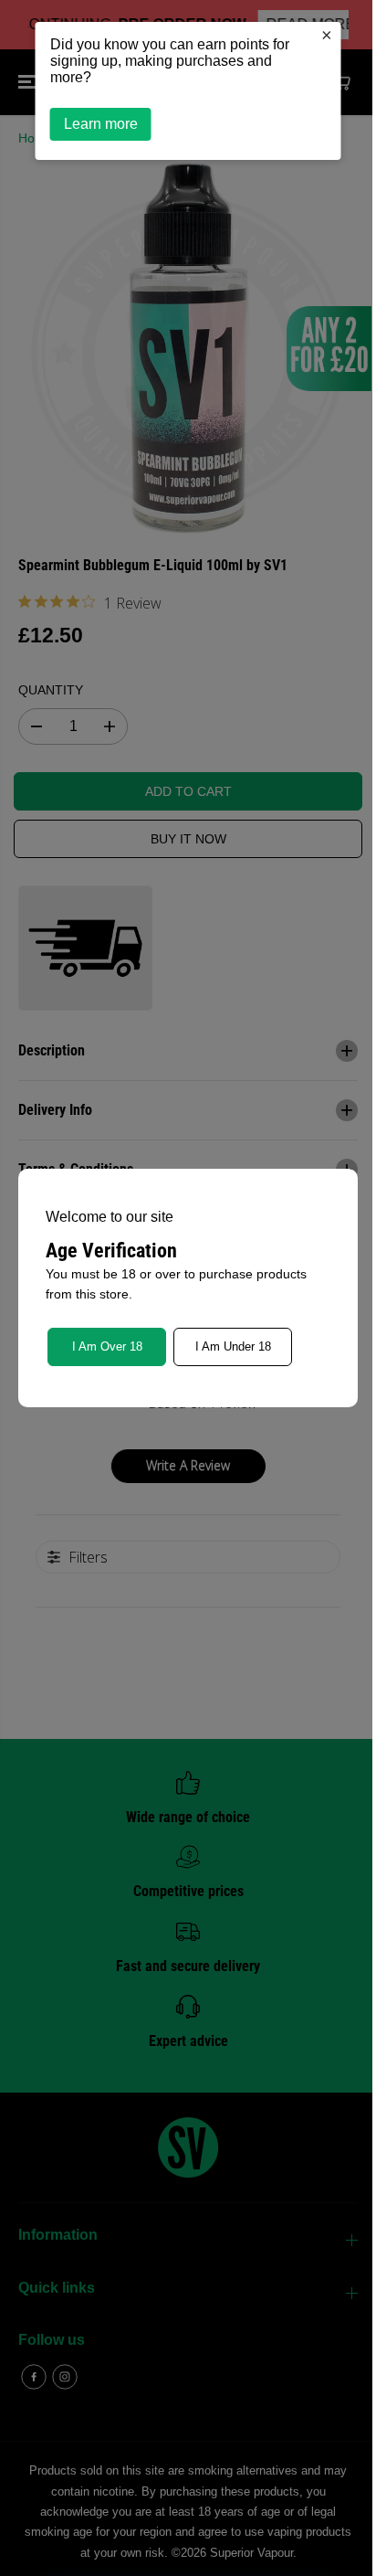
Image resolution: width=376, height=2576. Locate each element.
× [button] (322, 35)
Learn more (96, 124)
